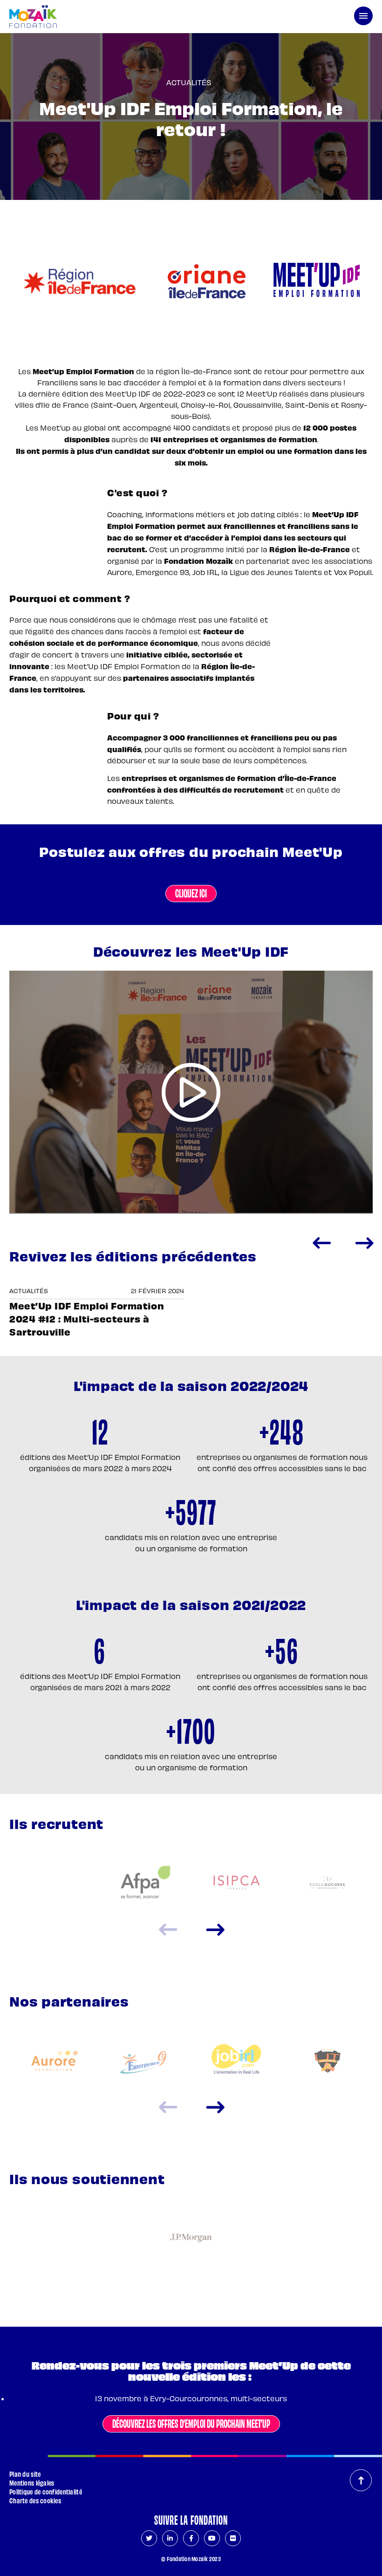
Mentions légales (32, 2483)
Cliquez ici (191, 892)
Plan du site (25, 2474)
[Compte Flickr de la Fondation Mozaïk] (233, 2538)
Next (364, 1243)
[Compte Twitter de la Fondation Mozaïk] (149, 2538)
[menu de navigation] (363, 16)
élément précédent (168, 1930)
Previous (321, 1243)
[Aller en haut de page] (361, 2480)
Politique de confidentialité (46, 2491)
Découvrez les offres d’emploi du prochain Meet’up (191, 2423)
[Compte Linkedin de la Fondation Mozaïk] (170, 2538)
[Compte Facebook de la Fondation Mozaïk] (191, 2538)
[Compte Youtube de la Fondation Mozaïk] (212, 2538)
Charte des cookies (35, 2500)
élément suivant (215, 1930)
